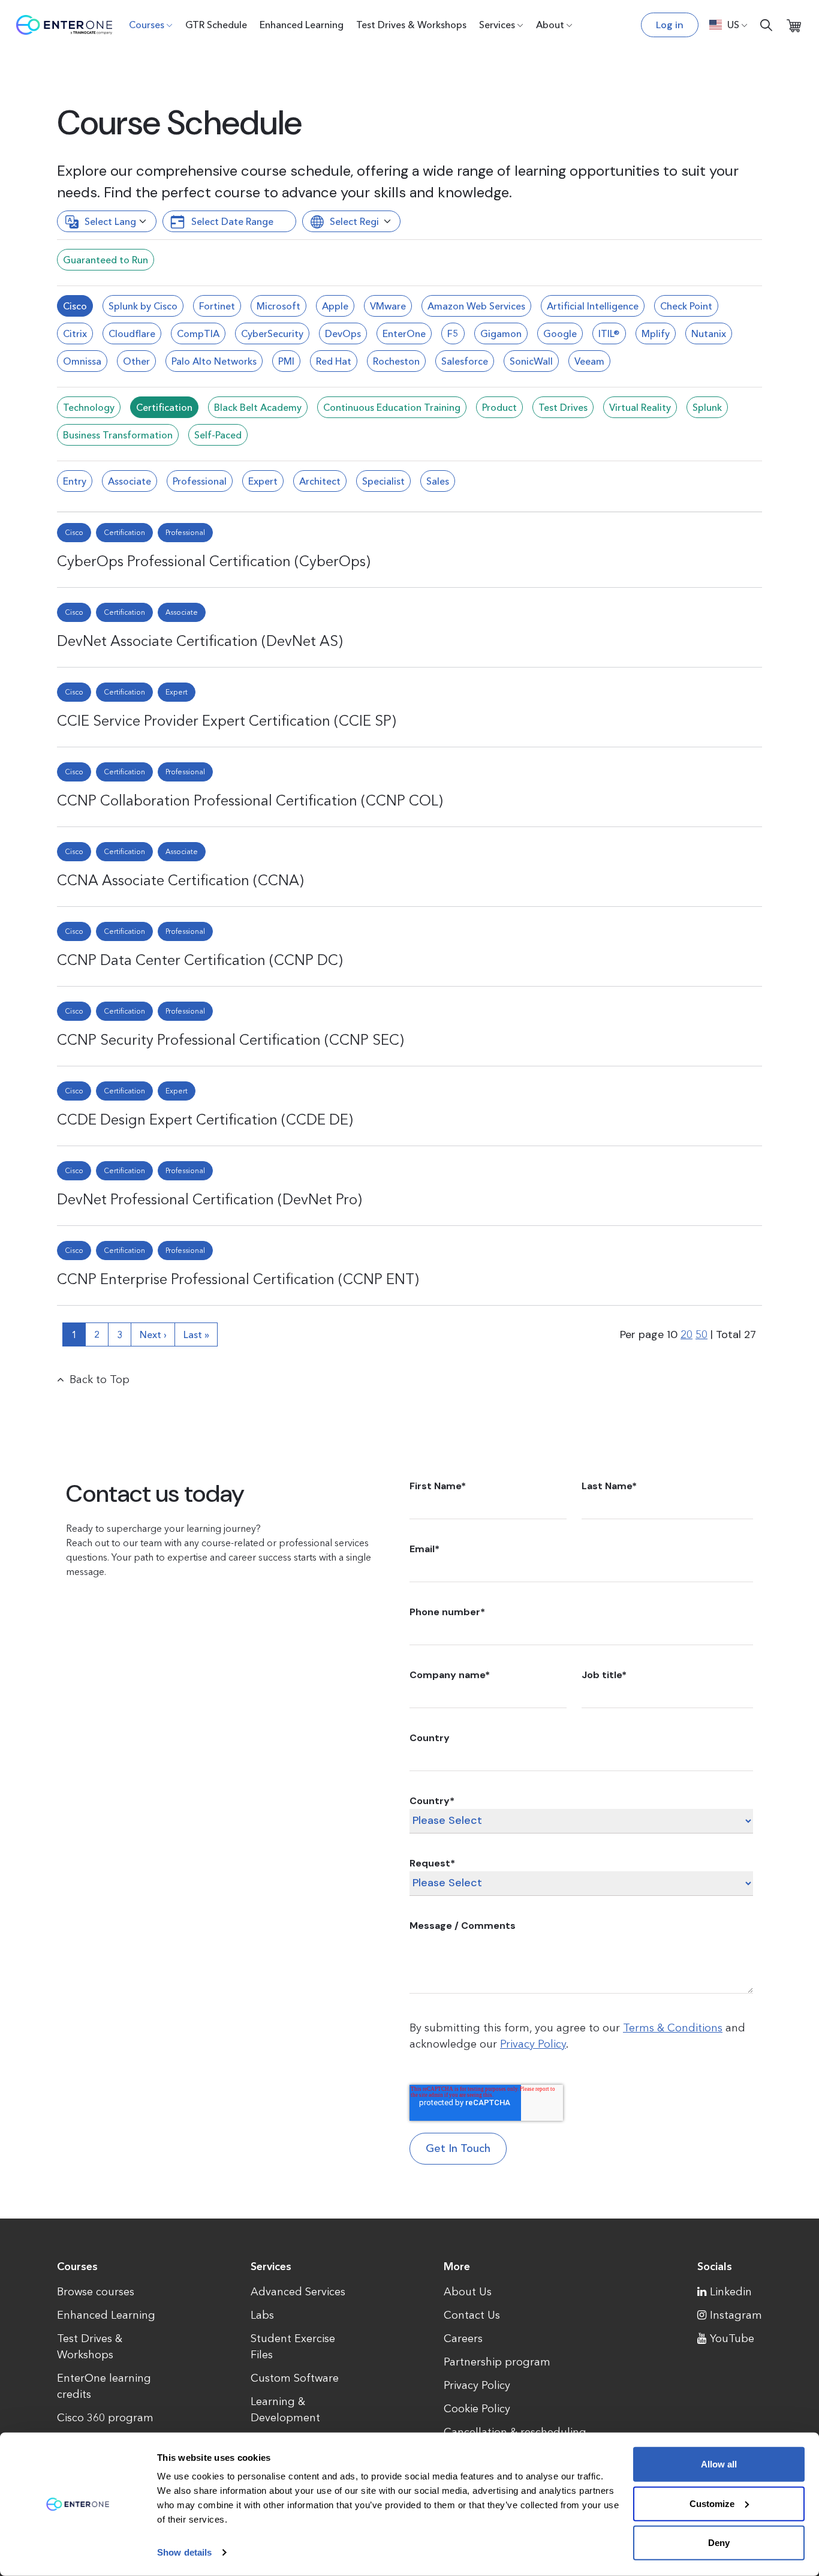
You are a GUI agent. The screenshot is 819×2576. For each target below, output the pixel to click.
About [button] (550, 25)
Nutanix (709, 333)
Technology (89, 407)
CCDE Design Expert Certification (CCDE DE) (205, 1119)
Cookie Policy (477, 2409)
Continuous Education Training (392, 407)
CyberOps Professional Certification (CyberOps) (214, 561)
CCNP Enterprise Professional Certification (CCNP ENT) (238, 1279)
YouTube (732, 2338)
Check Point (686, 306)
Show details (184, 2552)
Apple (335, 306)
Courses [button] (147, 25)
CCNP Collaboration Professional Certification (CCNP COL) (250, 800)
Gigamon (501, 333)
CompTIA (198, 333)
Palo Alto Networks (214, 361)
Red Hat (334, 361)
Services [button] (497, 25)
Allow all (719, 2464)
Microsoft (278, 306)
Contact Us (472, 2315)
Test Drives (563, 407)
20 (686, 1334)
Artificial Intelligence (593, 306)
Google (560, 333)
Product (499, 407)
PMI (286, 361)
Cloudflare (132, 333)
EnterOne (404, 333)
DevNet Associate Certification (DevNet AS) (200, 641)
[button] (728, 25)
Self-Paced (218, 435)
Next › (153, 1334)
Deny (719, 2543)
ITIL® (609, 333)
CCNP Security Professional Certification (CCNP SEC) (231, 1040)
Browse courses (96, 2292)
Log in (670, 25)
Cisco (75, 306)
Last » (196, 1334)
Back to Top (100, 1379)
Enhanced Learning (302, 25)
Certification (164, 407)
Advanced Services (298, 2292)
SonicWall (531, 361)
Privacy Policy (533, 2044)
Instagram (736, 2315)
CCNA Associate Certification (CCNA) (180, 880)
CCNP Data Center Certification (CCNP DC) (200, 960)
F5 (453, 333)
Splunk (707, 407)
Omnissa (82, 361)
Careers (463, 2338)
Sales (438, 481)
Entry (75, 481)
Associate (130, 481)
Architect (320, 481)
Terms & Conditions (673, 2028)
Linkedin (731, 2292)
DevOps (343, 333)
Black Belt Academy (258, 407)
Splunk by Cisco (143, 306)
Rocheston (396, 361)
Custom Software (295, 2378)
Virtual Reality (640, 407)
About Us (468, 2292)
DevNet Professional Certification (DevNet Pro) (210, 1199)
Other (136, 361)
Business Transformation (118, 435)
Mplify (656, 333)
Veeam (589, 361)
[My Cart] (794, 25)
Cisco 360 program (105, 2418)
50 (701, 1334)
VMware (388, 306)
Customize (712, 2503)
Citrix (75, 333)
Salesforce (465, 361)
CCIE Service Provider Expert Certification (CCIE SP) (227, 721)
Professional (200, 481)
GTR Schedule (216, 25)
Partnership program (497, 2362)
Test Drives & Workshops (411, 25)
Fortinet (217, 306)
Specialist (383, 481)
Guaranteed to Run (106, 260)
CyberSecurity (272, 333)
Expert (263, 481)
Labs (262, 2315)
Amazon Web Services (476, 306)
